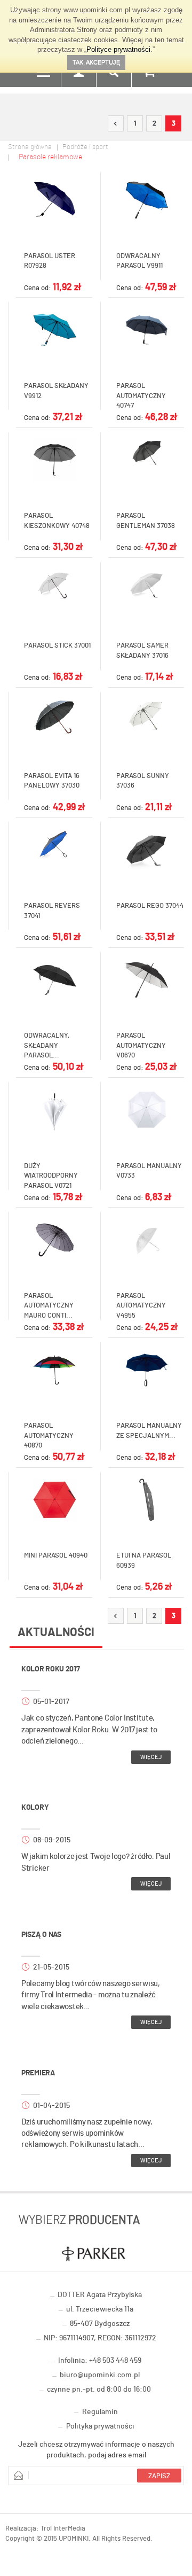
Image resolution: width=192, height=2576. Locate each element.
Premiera (38, 2073)
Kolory (35, 1808)
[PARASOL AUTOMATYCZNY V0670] (146, 980)
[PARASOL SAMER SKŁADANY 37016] (146, 586)
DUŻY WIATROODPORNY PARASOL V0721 (51, 1176)
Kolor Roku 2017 (51, 1669)
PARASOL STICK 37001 (57, 646)
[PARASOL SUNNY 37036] (146, 715)
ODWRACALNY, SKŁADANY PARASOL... (47, 1046)
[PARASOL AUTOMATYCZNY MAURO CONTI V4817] (54, 1240)
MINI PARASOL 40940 (56, 1556)
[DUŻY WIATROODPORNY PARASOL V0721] (54, 1110)
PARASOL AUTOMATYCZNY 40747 (141, 396)
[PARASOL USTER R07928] (54, 200)
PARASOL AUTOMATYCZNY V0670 (141, 1046)
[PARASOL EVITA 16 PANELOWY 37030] (54, 717)
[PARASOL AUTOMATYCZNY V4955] (146, 1240)
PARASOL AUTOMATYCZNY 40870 (49, 1436)
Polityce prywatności (118, 49)
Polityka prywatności (100, 2426)
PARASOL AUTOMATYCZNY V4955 (141, 1306)
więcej (151, 1757)
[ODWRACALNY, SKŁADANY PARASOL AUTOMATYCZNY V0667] (54, 980)
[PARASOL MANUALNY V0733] (146, 1110)
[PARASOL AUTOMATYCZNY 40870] (54, 1370)
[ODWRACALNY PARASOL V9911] (146, 200)
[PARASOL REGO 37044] (146, 850)
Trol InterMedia (63, 2529)
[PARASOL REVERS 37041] (54, 845)
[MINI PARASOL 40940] (54, 1500)
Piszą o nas (41, 1935)
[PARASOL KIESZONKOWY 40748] (54, 460)
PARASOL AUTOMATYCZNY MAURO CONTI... (49, 1306)
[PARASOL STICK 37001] (54, 586)
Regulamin (100, 2412)
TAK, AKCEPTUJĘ (96, 62)
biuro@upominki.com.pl (100, 2375)
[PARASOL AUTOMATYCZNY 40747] (146, 330)
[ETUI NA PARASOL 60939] (146, 1500)
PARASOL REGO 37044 (150, 906)
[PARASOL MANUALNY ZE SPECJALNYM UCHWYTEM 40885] (146, 1370)
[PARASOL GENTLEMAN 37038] (146, 453)
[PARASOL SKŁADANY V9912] (54, 330)
